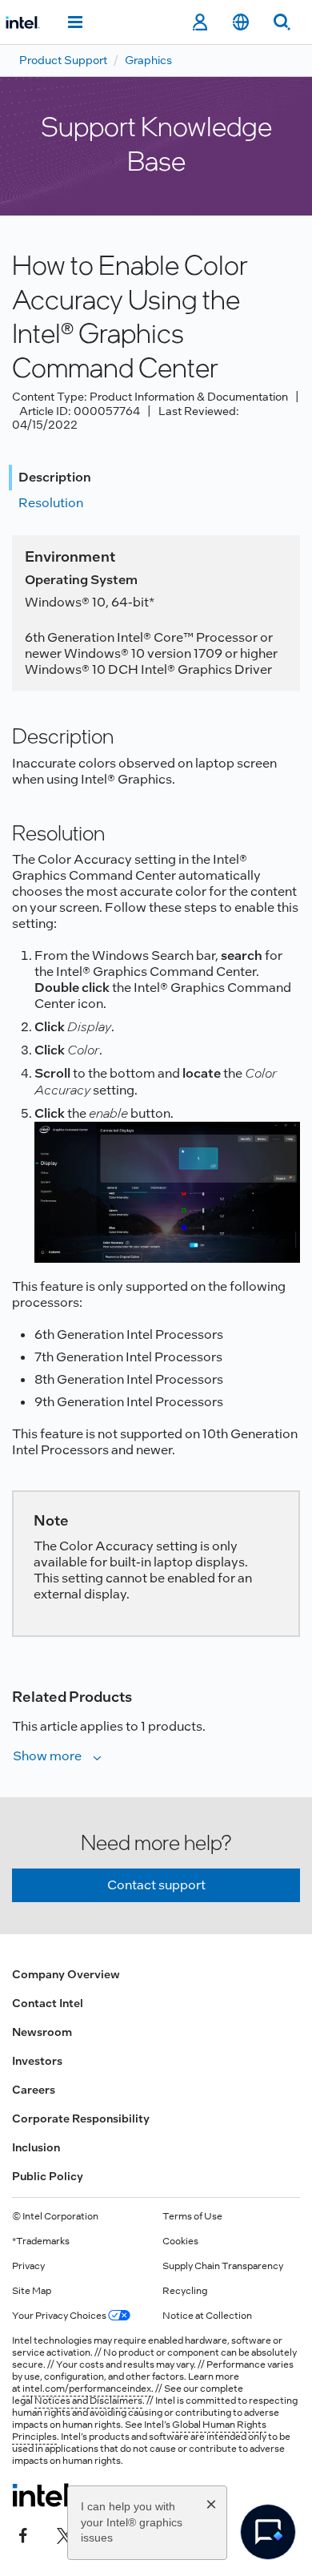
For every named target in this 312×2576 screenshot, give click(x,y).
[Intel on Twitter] (65, 2534)
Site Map (32, 2291)
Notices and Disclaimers (88, 2401)
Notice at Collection (207, 2316)
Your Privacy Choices (60, 2316)
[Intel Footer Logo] (43, 2495)
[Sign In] (200, 22)
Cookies (180, 2241)
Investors (37, 2061)
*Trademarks (41, 2241)
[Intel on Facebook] (23, 2534)
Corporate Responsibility (81, 2118)
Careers (34, 2090)
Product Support (63, 60)
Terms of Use (192, 2216)
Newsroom (42, 2032)
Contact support (156, 1885)
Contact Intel (48, 2003)
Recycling (185, 2291)
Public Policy (48, 2176)
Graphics (148, 60)
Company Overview (66, 1974)
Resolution (51, 503)
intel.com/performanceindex (87, 2389)
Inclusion (36, 2147)
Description (55, 477)
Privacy (28, 2266)
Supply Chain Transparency (223, 2266)
